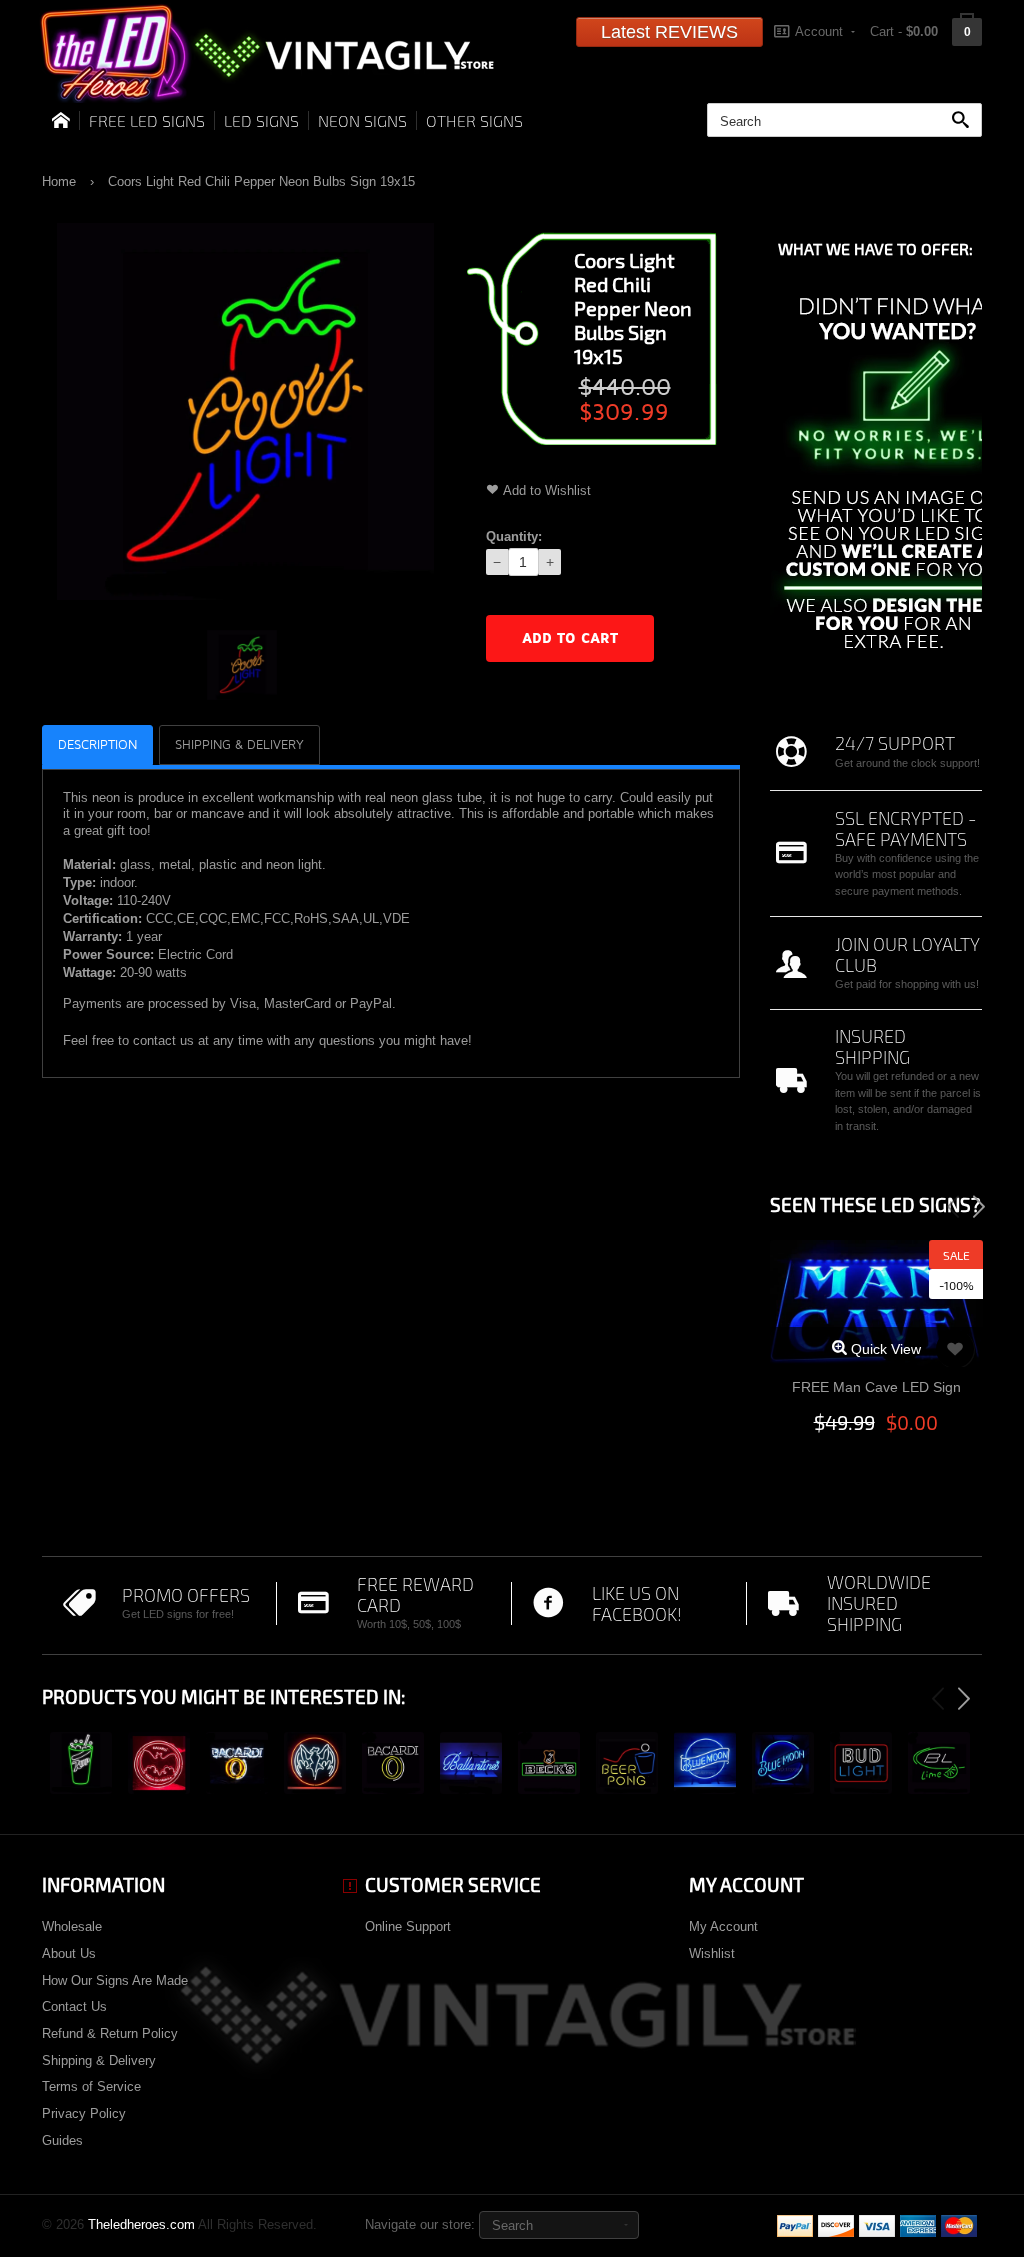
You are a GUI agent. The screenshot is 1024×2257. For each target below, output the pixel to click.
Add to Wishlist (547, 490)
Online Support (408, 1926)
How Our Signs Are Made (115, 1980)
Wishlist (712, 1953)
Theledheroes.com (141, 2224)
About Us (69, 1953)
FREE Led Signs (147, 120)
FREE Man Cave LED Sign (876, 1387)
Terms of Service (91, 2086)
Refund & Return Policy (110, 2033)
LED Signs (261, 120)
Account (819, 31)
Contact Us (74, 2006)
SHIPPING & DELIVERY (239, 745)
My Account (723, 1926)
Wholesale (72, 1926)
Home (59, 181)
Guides (62, 2140)
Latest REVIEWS (669, 32)
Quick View (884, 1349)
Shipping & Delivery (99, 2060)
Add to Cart (570, 638)
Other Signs (474, 120)
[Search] (965, 121)
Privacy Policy (84, 2113)
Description (97, 745)
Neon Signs (362, 120)
